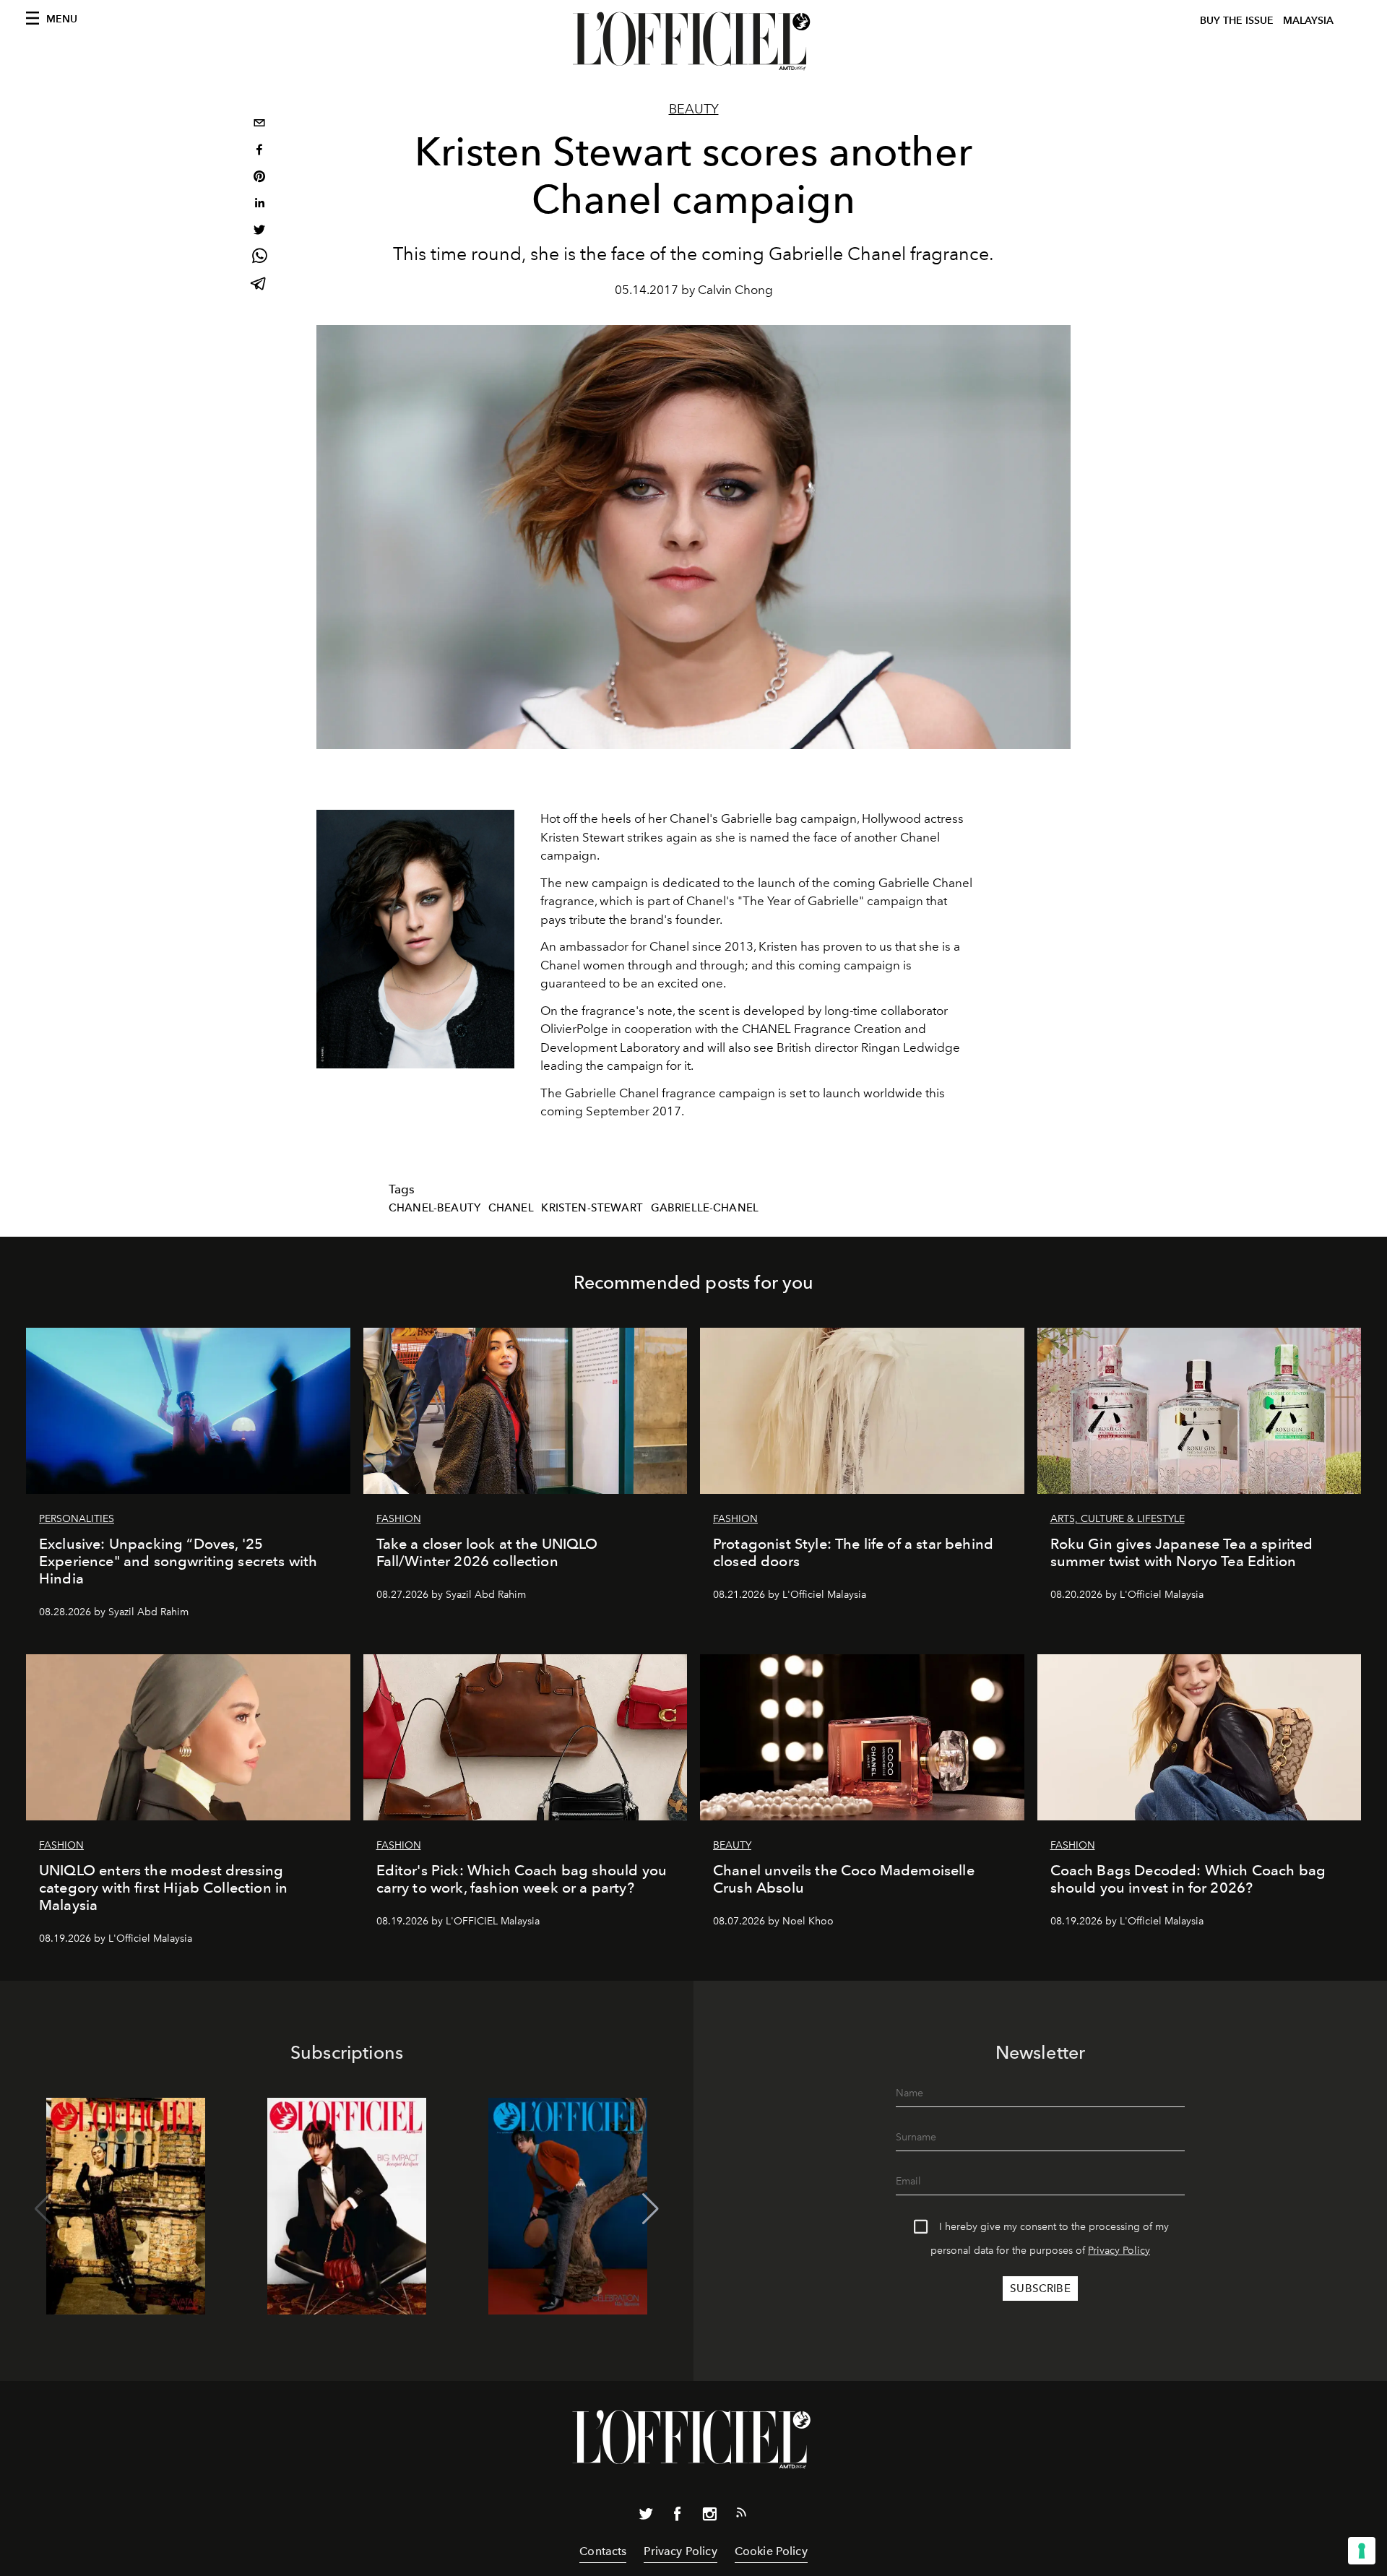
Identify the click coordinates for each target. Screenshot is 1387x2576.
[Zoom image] (415, 939)
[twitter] (259, 232)
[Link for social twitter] (646, 2517)
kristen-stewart (592, 1208)
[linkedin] (259, 205)
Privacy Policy (1119, 2251)
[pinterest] (259, 178)
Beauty (694, 109)
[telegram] (259, 285)
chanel (511, 1208)
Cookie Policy (771, 2551)
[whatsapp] (259, 258)
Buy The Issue (1237, 21)
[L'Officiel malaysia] (693, 41)
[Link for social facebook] (678, 2517)
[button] (651, 2209)
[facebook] (259, 151)
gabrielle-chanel (705, 1208)
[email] (259, 125)
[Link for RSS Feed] (741, 2515)
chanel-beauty (435, 1208)
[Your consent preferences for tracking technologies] (1362, 2551)
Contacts (603, 2551)
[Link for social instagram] (709, 2517)
